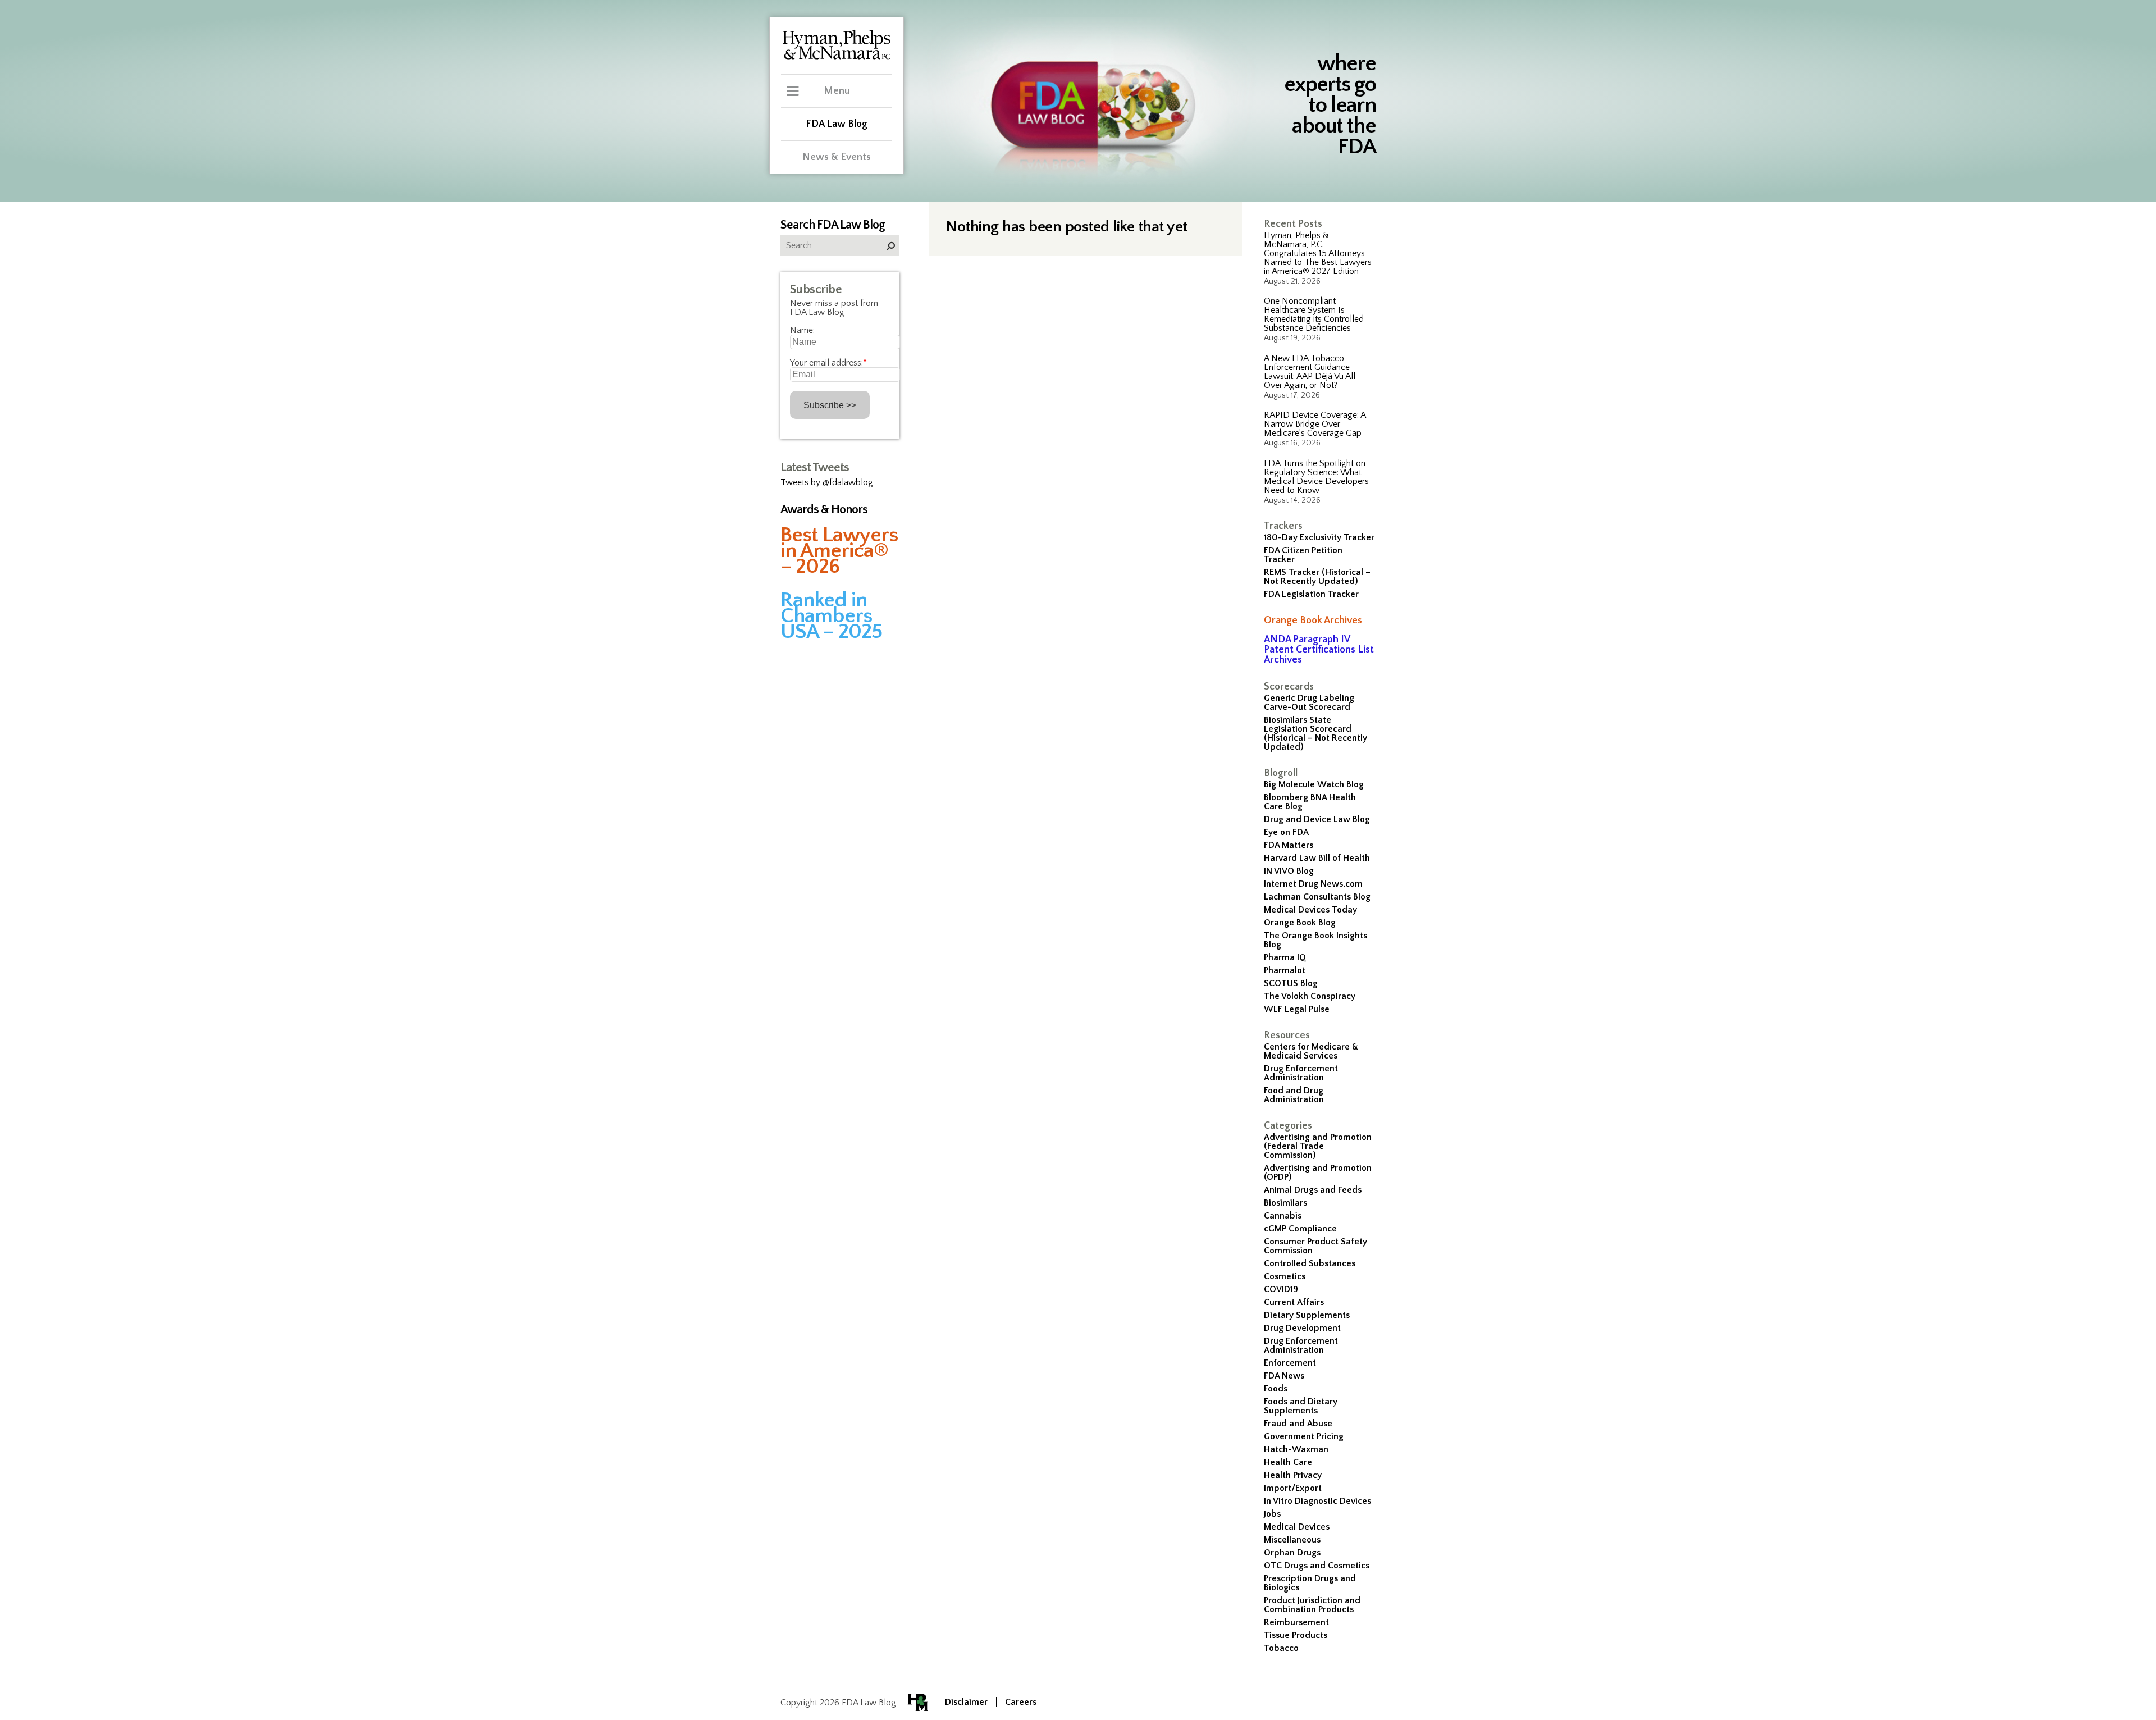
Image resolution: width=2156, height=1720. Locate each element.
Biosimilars (1285, 1203)
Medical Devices (1297, 1527)
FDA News (1284, 1376)
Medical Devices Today (1310, 910)
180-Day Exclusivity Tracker (1319, 537)
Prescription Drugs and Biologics (1310, 1583)
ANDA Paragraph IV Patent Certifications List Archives (1319, 650)
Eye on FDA (1286, 832)
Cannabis (1283, 1216)
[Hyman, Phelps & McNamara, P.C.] (837, 58)
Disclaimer (966, 1702)
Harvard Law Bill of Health (1317, 858)
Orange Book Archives (1313, 621)
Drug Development (1302, 1328)
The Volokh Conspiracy (1310, 996)
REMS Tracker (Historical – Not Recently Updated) (1317, 577)
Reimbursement (1296, 1622)
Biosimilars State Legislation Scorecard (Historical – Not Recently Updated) (1315, 733)
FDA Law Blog (837, 124)
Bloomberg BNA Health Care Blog (1310, 802)
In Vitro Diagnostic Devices (1317, 1501)
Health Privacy (1293, 1475)
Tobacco (1281, 1648)
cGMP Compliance (1300, 1229)
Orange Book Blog (1300, 923)
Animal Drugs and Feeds (1313, 1190)
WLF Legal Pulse (1297, 1009)
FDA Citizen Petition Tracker (1303, 555)
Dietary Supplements (1307, 1315)
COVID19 (1281, 1289)
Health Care (1288, 1462)
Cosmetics (1285, 1276)
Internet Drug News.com (1313, 884)
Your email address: (828, 363)
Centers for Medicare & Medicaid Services (1311, 1051)
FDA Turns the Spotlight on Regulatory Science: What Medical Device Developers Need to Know (1316, 477)
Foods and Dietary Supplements (1301, 1406)
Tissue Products (1296, 1635)
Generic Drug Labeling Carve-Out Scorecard (1309, 702)
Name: (802, 330)
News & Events (837, 157)
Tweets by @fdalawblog (827, 482)
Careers (1021, 1702)
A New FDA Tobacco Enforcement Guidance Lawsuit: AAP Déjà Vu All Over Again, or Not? (1310, 372)
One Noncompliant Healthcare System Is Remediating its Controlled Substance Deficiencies (1314, 314)
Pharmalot (1285, 970)
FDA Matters (1289, 845)
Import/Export (1293, 1488)
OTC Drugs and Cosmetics (1317, 1566)
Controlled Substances (1310, 1263)
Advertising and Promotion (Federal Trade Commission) (1318, 1146)
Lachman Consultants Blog (1317, 897)
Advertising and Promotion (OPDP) (1318, 1172)
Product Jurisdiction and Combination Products (1312, 1605)
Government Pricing (1304, 1436)
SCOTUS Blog (1291, 983)
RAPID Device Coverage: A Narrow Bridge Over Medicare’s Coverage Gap (1315, 424)
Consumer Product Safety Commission (1315, 1246)
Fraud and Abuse (1298, 1424)
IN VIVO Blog (1289, 871)
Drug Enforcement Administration (1301, 1073)
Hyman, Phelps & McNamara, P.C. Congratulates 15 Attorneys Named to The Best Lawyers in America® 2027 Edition (1318, 253)
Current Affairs (1294, 1302)
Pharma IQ (1285, 957)
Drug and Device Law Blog (1317, 819)
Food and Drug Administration (1294, 1095)
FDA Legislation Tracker (1311, 594)
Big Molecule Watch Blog (1314, 784)
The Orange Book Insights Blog (1315, 940)
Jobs (1272, 1514)
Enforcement (1290, 1363)
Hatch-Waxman (1296, 1449)
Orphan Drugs (1292, 1553)
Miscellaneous (1292, 1540)
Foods (1276, 1389)
